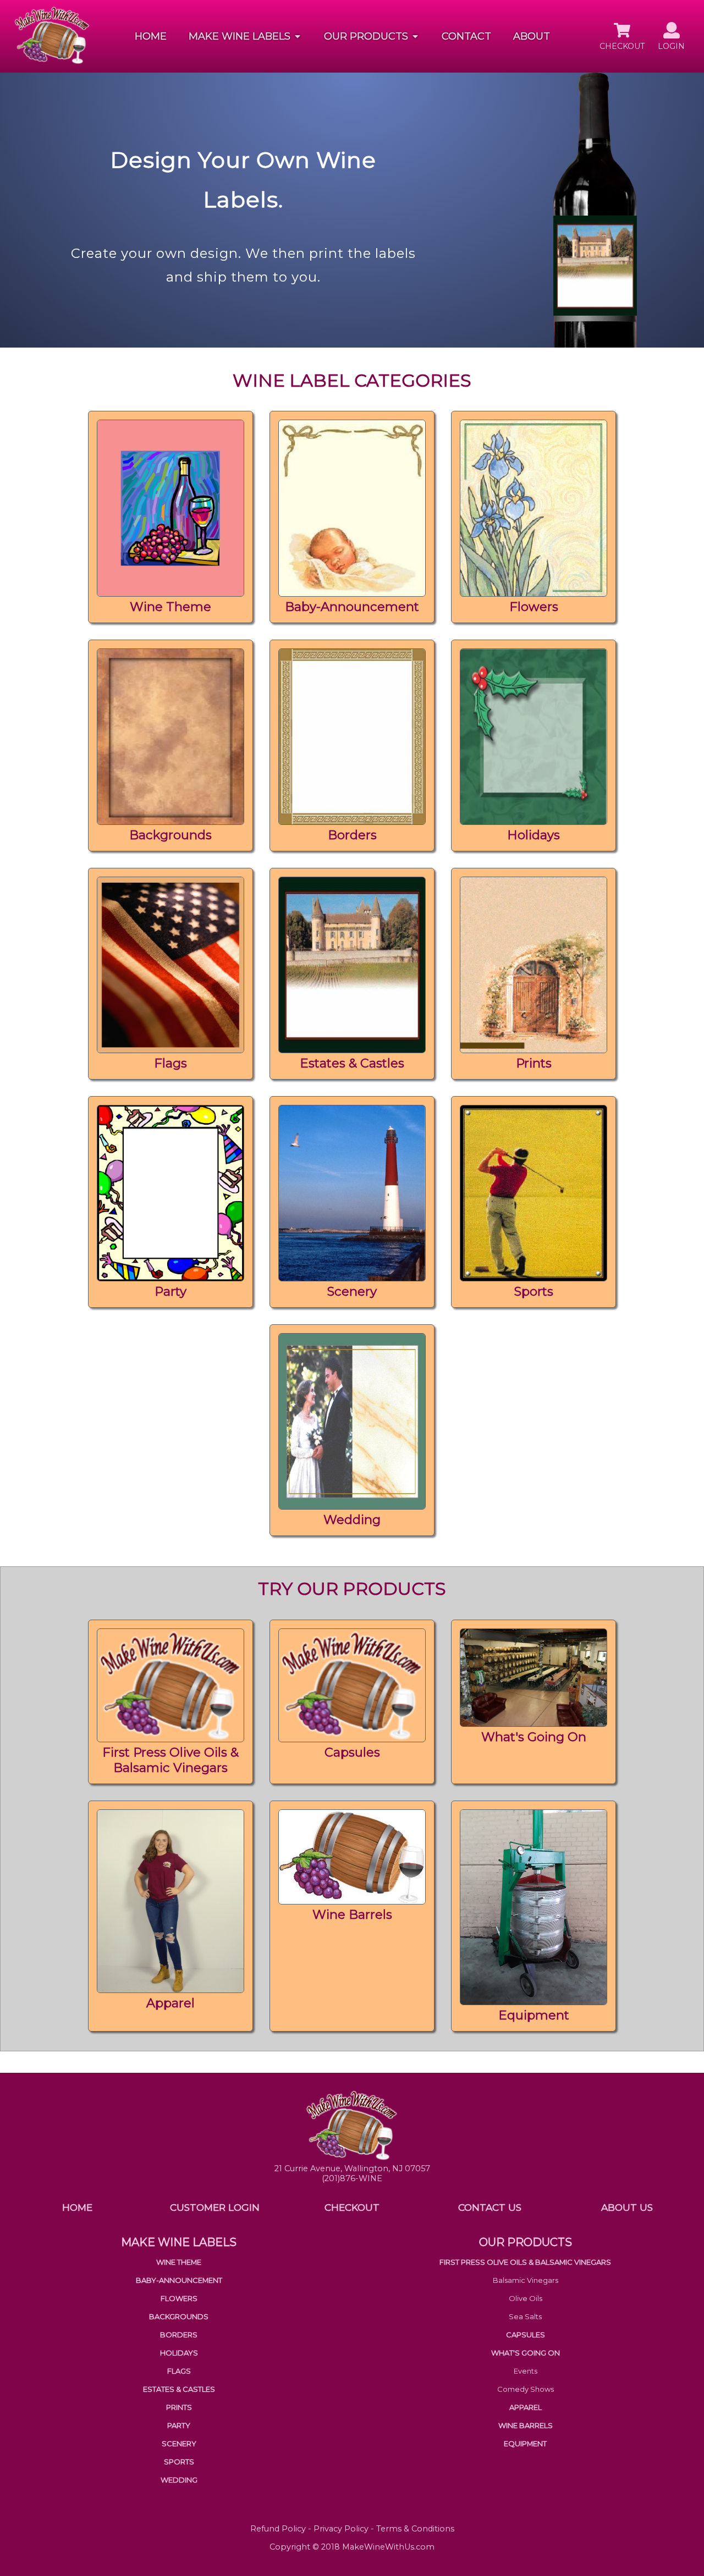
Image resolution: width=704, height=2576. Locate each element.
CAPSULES (526, 2335)
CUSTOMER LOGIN (215, 2207)
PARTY (179, 2425)
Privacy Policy (341, 2529)
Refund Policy (278, 2529)
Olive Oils (526, 2298)
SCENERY (179, 2443)
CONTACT (466, 36)
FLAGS (179, 2371)
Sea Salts (525, 2316)
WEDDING (179, 2480)
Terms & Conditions (415, 2529)
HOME (151, 36)
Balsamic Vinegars (526, 2280)
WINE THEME (179, 2262)
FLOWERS (179, 2298)
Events (526, 2371)
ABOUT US (627, 2207)
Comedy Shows (526, 2389)
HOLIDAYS (179, 2353)
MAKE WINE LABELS (179, 2242)
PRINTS (179, 2407)
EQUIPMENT (525, 2443)
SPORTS (179, 2462)
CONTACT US (490, 2207)
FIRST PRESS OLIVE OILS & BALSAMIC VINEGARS (525, 2262)
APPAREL (526, 2407)
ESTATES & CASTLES (179, 2389)
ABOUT (532, 36)
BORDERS (179, 2335)
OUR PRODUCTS (526, 2242)
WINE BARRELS (526, 2425)
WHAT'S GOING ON (526, 2353)
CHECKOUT (352, 2207)
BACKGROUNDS (179, 2316)
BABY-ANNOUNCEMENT (179, 2280)
